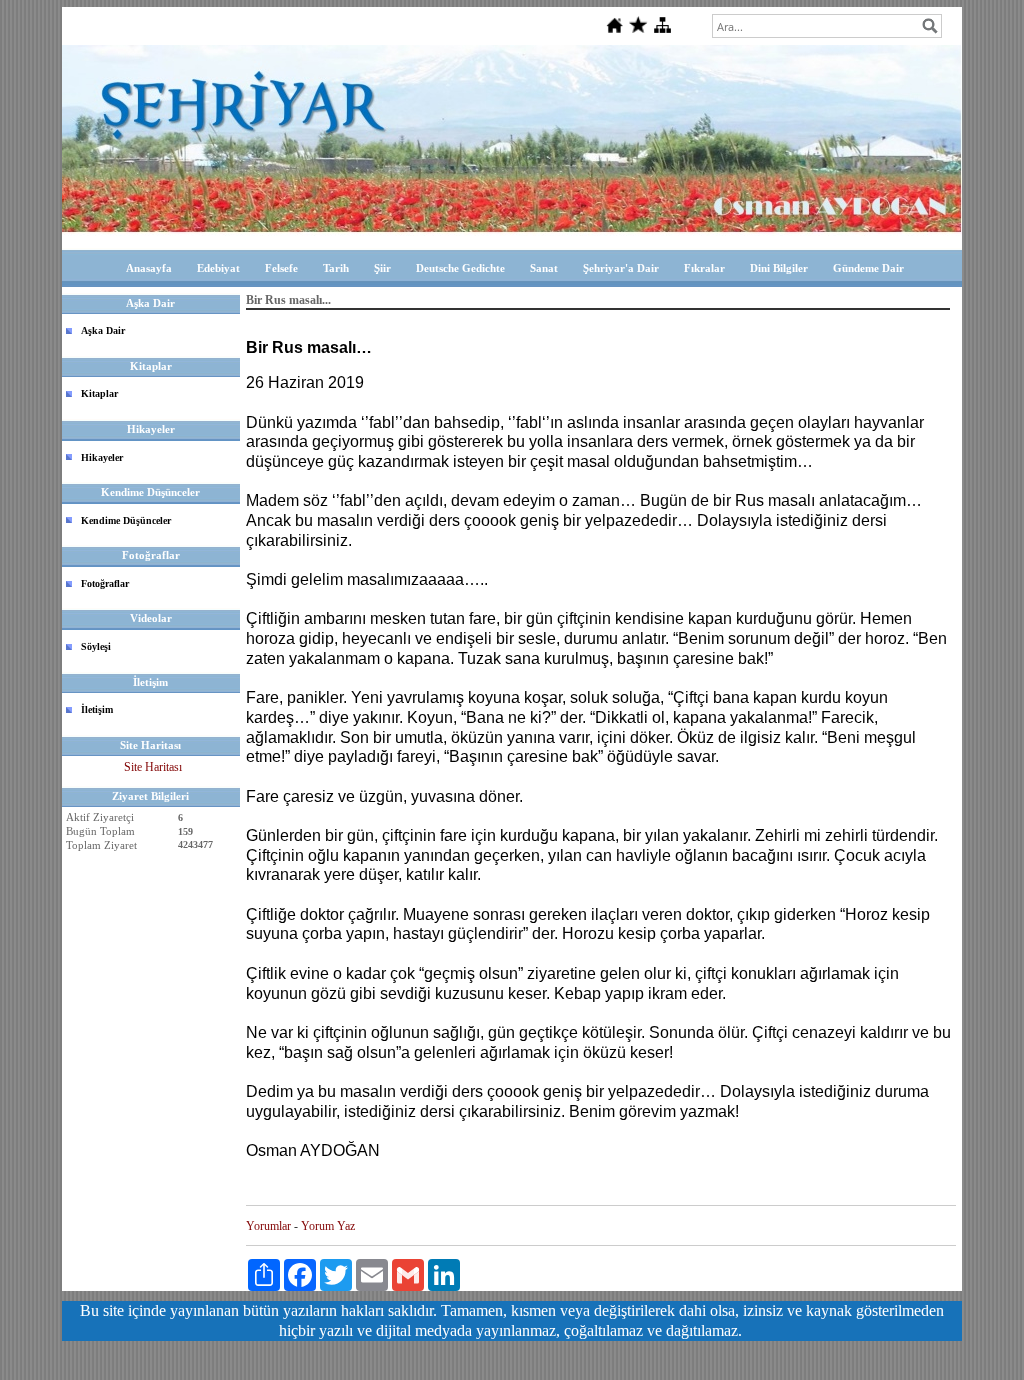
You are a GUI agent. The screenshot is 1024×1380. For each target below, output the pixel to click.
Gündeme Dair (868, 268)
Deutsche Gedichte (460, 268)
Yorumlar (268, 1226)
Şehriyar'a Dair (621, 268)
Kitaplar (99, 393)
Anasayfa (149, 268)
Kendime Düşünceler (126, 520)
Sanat (544, 268)
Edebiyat (218, 268)
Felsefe (281, 268)
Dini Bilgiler (779, 268)
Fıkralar (704, 268)
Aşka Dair (103, 330)
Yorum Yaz (328, 1226)
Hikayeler (102, 457)
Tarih (336, 268)
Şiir (382, 268)
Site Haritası (153, 767)
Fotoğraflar (105, 583)
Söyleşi (96, 646)
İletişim (97, 709)
